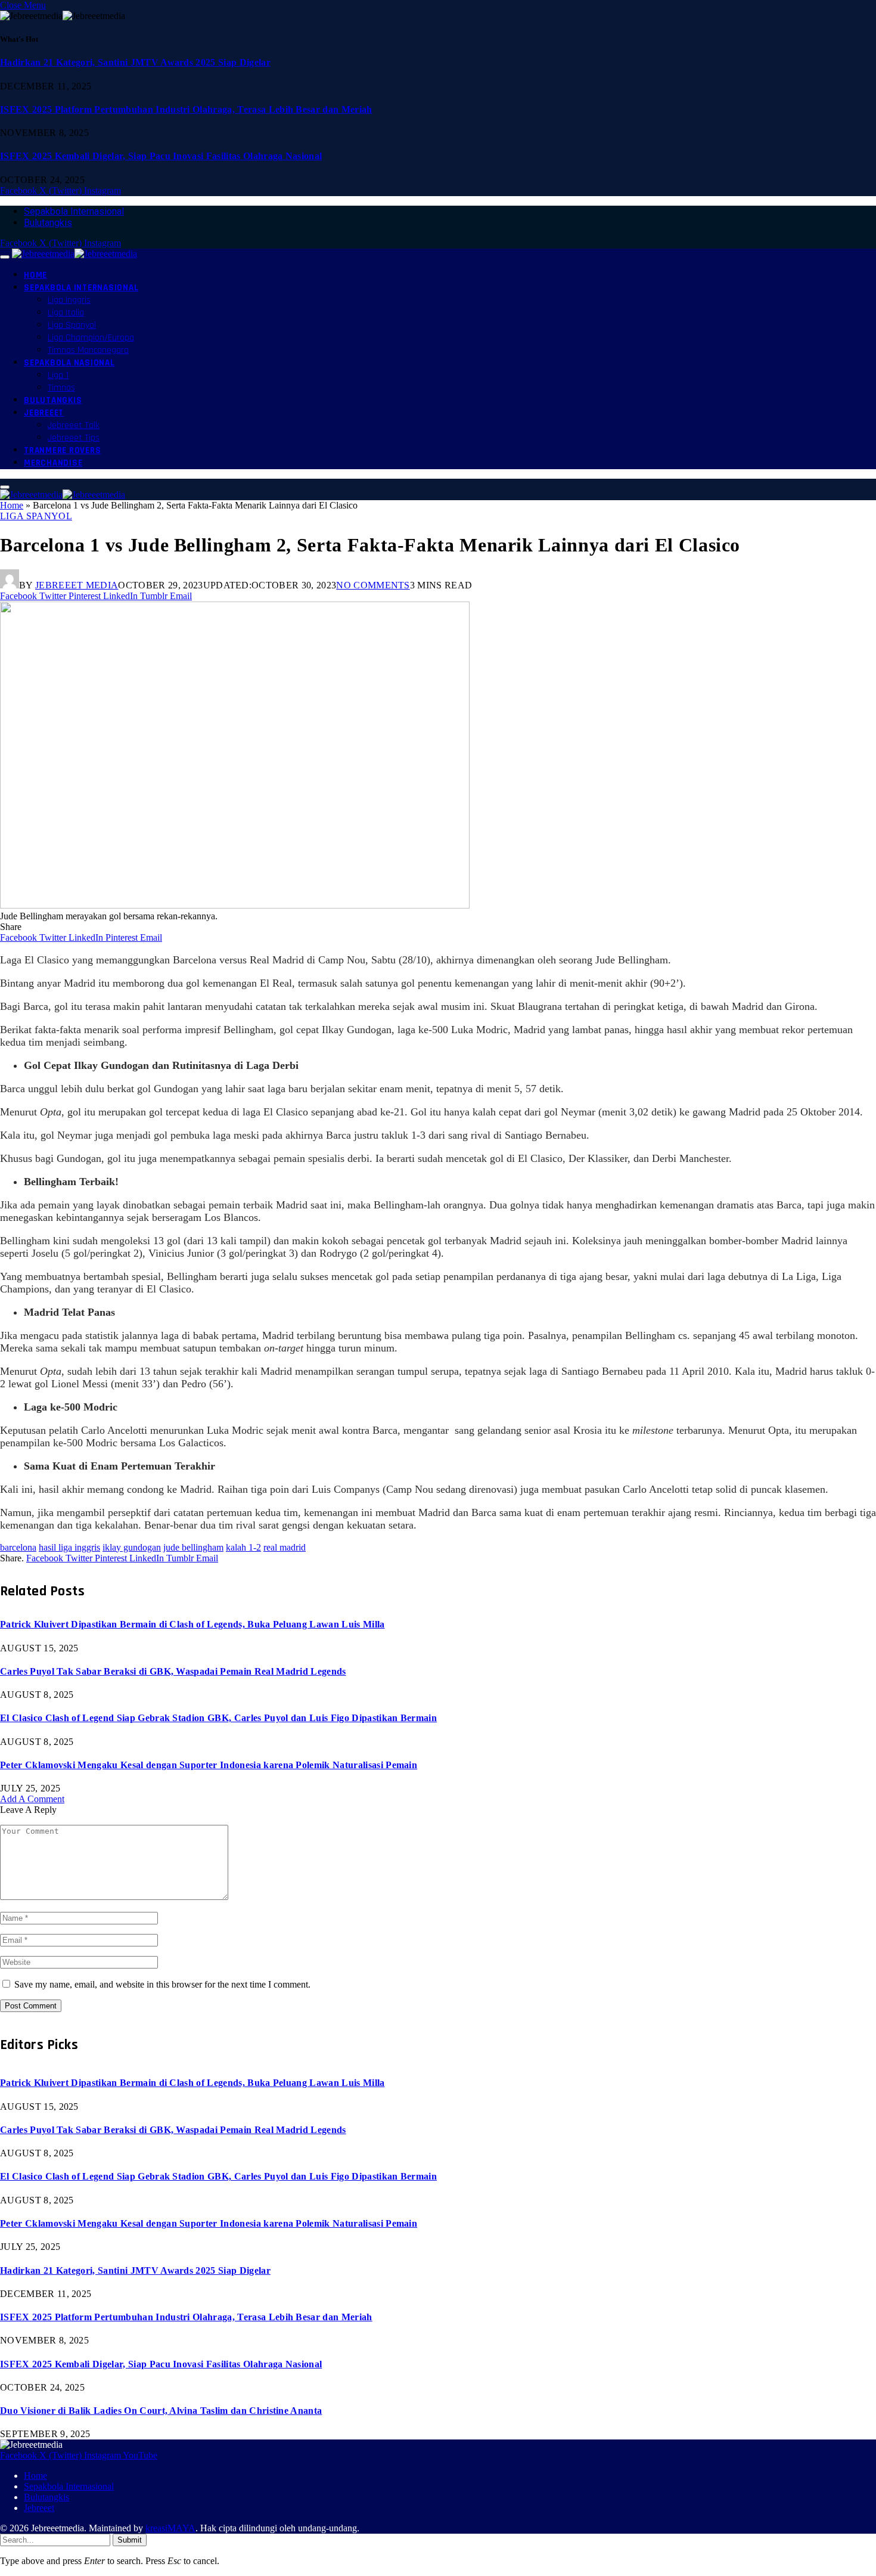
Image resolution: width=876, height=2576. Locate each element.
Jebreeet (44, 413)
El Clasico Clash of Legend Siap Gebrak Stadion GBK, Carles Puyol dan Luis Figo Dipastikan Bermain (218, 1718)
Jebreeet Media (77, 585)
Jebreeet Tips (74, 438)
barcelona (18, 1547)
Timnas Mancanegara (88, 350)
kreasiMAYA (170, 2528)
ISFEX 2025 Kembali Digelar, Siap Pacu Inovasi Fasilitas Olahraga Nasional (161, 156)
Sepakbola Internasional (74, 211)
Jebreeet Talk (74, 425)
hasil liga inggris (69, 1547)
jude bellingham (193, 1547)
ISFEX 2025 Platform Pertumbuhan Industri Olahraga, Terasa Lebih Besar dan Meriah (186, 109)
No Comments (373, 585)
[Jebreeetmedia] (74, 254)
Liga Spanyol (72, 325)
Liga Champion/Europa (91, 338)
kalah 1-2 (243, 1547)
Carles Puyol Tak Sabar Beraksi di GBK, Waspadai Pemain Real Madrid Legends (173, 1671)
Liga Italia (66, 313)
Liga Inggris (69, 300)
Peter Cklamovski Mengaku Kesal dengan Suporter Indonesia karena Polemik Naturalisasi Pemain (209, 1765)
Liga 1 (58, 375)
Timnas (61, 388)
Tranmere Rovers (62, 450)
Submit (130, 2540)
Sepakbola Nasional (69, 363)
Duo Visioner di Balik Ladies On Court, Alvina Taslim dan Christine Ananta (161, 2411)
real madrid (285, 1547)
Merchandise (53, 463)
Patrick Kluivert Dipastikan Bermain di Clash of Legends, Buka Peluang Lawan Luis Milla (192, 1624)
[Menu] (5, 257)
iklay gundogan (132, 1547)
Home (35, 275)
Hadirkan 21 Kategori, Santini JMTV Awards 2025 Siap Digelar (135, 62)
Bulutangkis (48, 223)
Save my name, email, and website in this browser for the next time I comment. (162, 1984)
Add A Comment (32, 1799)
